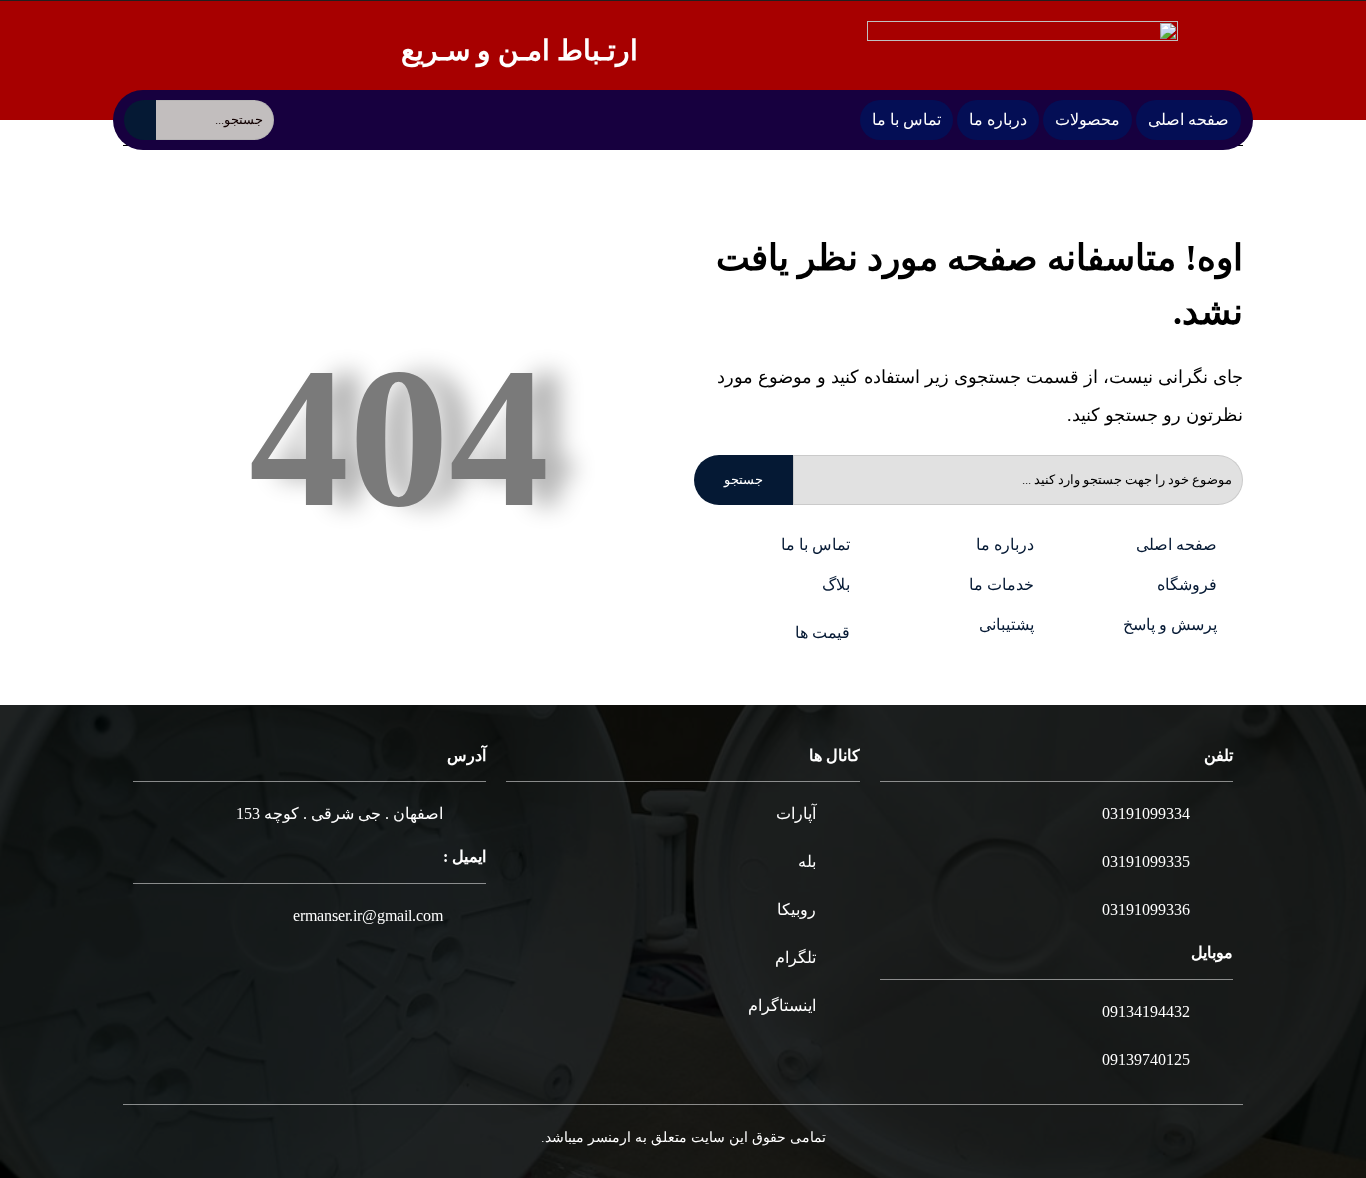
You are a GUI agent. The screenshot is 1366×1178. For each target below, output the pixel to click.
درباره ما (998, 119)
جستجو (743, 479)
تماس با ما (906, 119)
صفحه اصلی (1188, 119)
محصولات (1087, 119)
